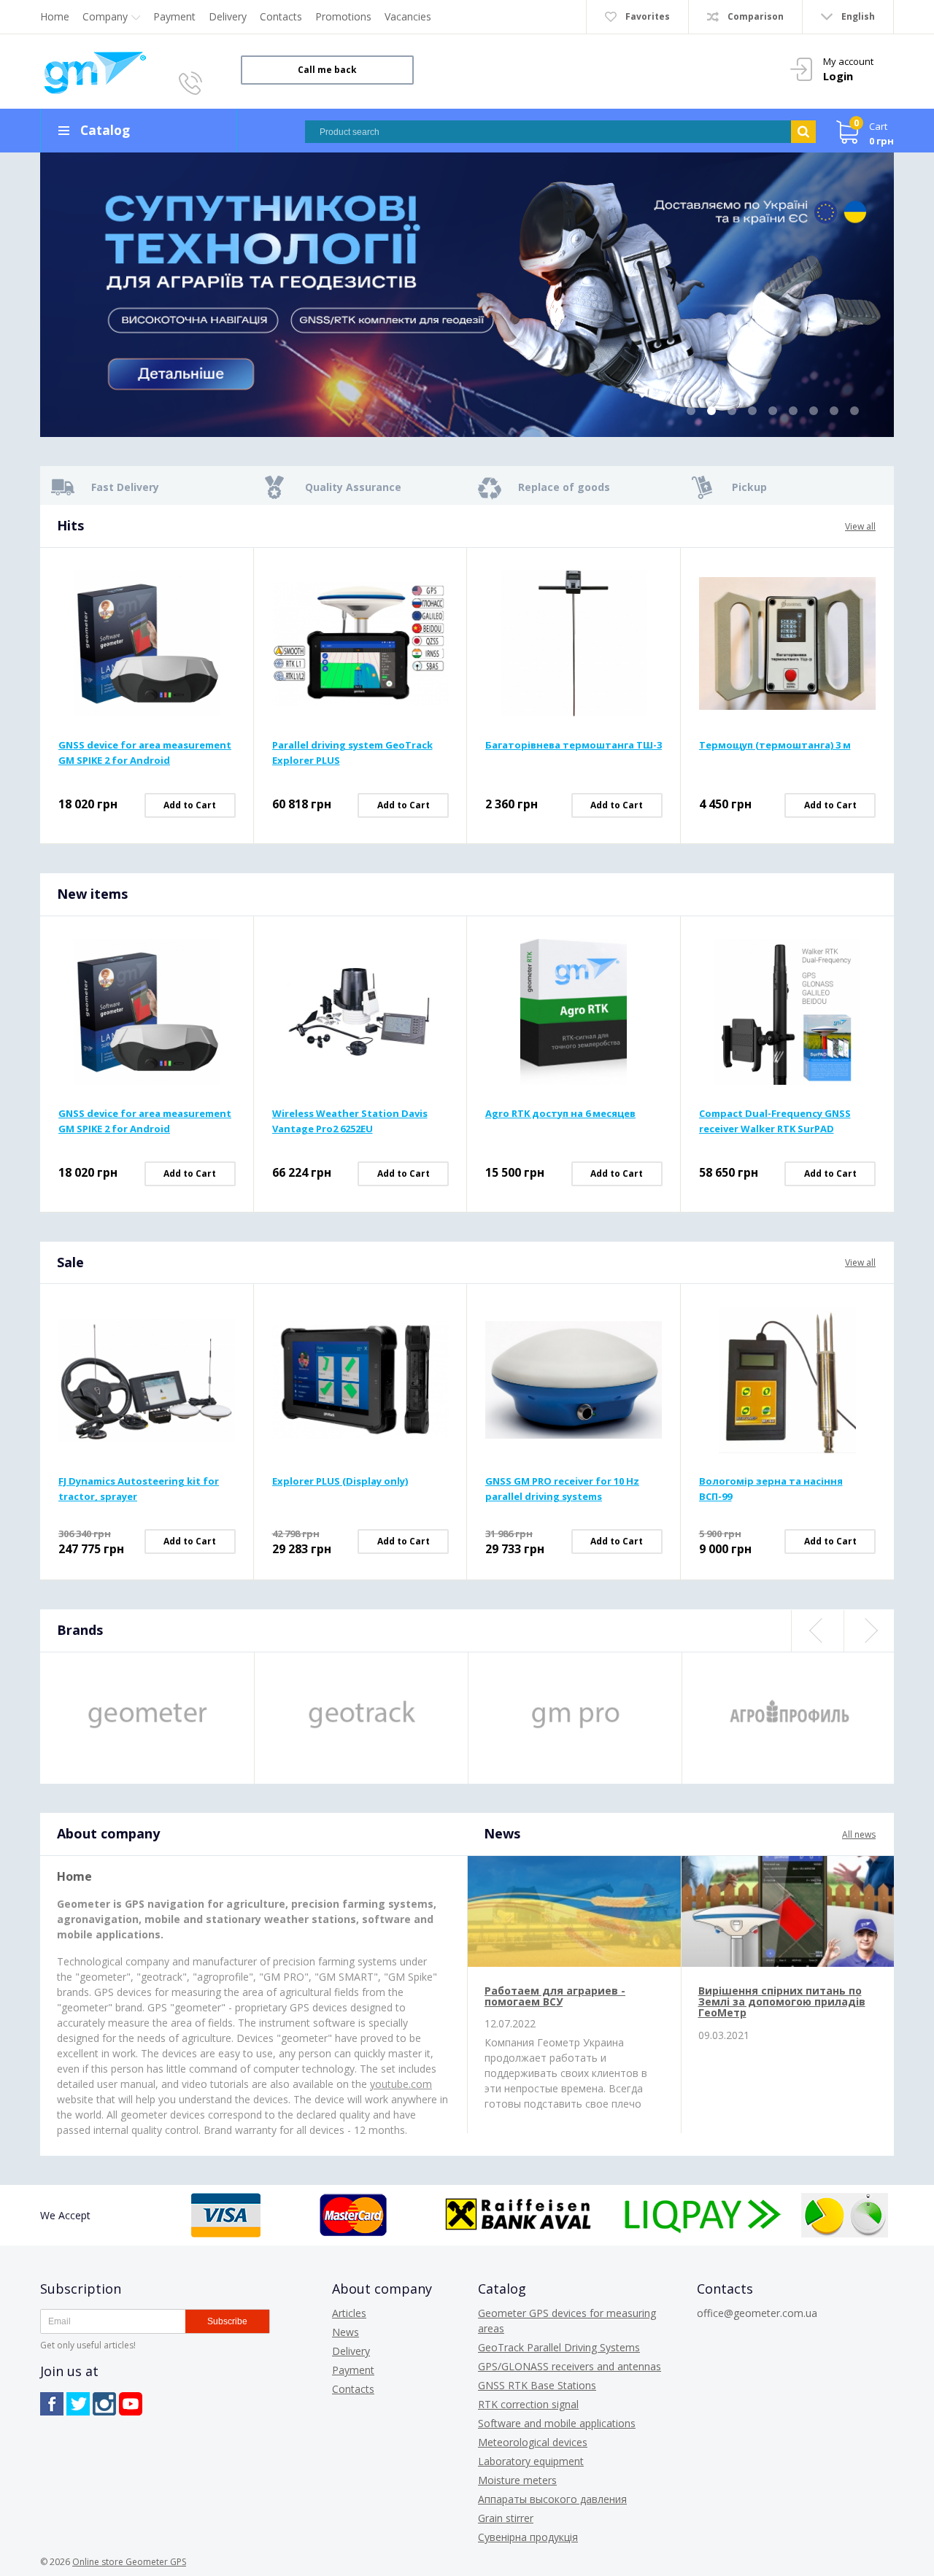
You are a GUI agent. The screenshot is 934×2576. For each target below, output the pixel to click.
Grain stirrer (506, 2518)
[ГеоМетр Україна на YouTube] (131, 2404)
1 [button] (691, 411)
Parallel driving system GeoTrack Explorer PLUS (352, 753)
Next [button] (869, 1631)
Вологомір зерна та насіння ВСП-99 (771, 1489)
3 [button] (732, 411)
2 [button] (711, 411)
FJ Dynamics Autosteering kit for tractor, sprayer (139, 1489)
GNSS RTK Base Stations (537, 2385)
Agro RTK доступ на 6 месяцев (560, 1113)
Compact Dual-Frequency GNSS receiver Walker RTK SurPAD (775, 1121)
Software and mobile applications (557, 2423)
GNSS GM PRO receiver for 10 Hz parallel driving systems (562, 1489)
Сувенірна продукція (528, 2537)
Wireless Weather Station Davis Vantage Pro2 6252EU (350, 1121)
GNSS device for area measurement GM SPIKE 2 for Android (145, 753)
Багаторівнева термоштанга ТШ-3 (574, 745)
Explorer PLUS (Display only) (340, 1481)
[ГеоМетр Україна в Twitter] (78, 2404)
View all (860, 526)
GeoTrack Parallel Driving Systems (559, 2347)
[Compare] (226, 575)
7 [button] (814, 411)
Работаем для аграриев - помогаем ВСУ (555, 1996)
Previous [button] (817, 1631)
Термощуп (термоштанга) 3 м (775, 745)
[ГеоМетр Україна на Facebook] (52, 2404)
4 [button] (752, 411)
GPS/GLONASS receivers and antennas (570, 2366)
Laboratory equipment (531, 2461)
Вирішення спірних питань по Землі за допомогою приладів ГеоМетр (782, 2002)
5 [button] (773, 411)
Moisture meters (517, 2480)
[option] (467, 295)
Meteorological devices (533, 2442)
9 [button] (854, 411)
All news (859, 1834)
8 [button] (834, 411)
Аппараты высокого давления (552, 2499)
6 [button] (793, 411)
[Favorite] (226, 598)
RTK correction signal (528, 2404)
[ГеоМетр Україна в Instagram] (104, 2404)
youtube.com (401, 2084)
